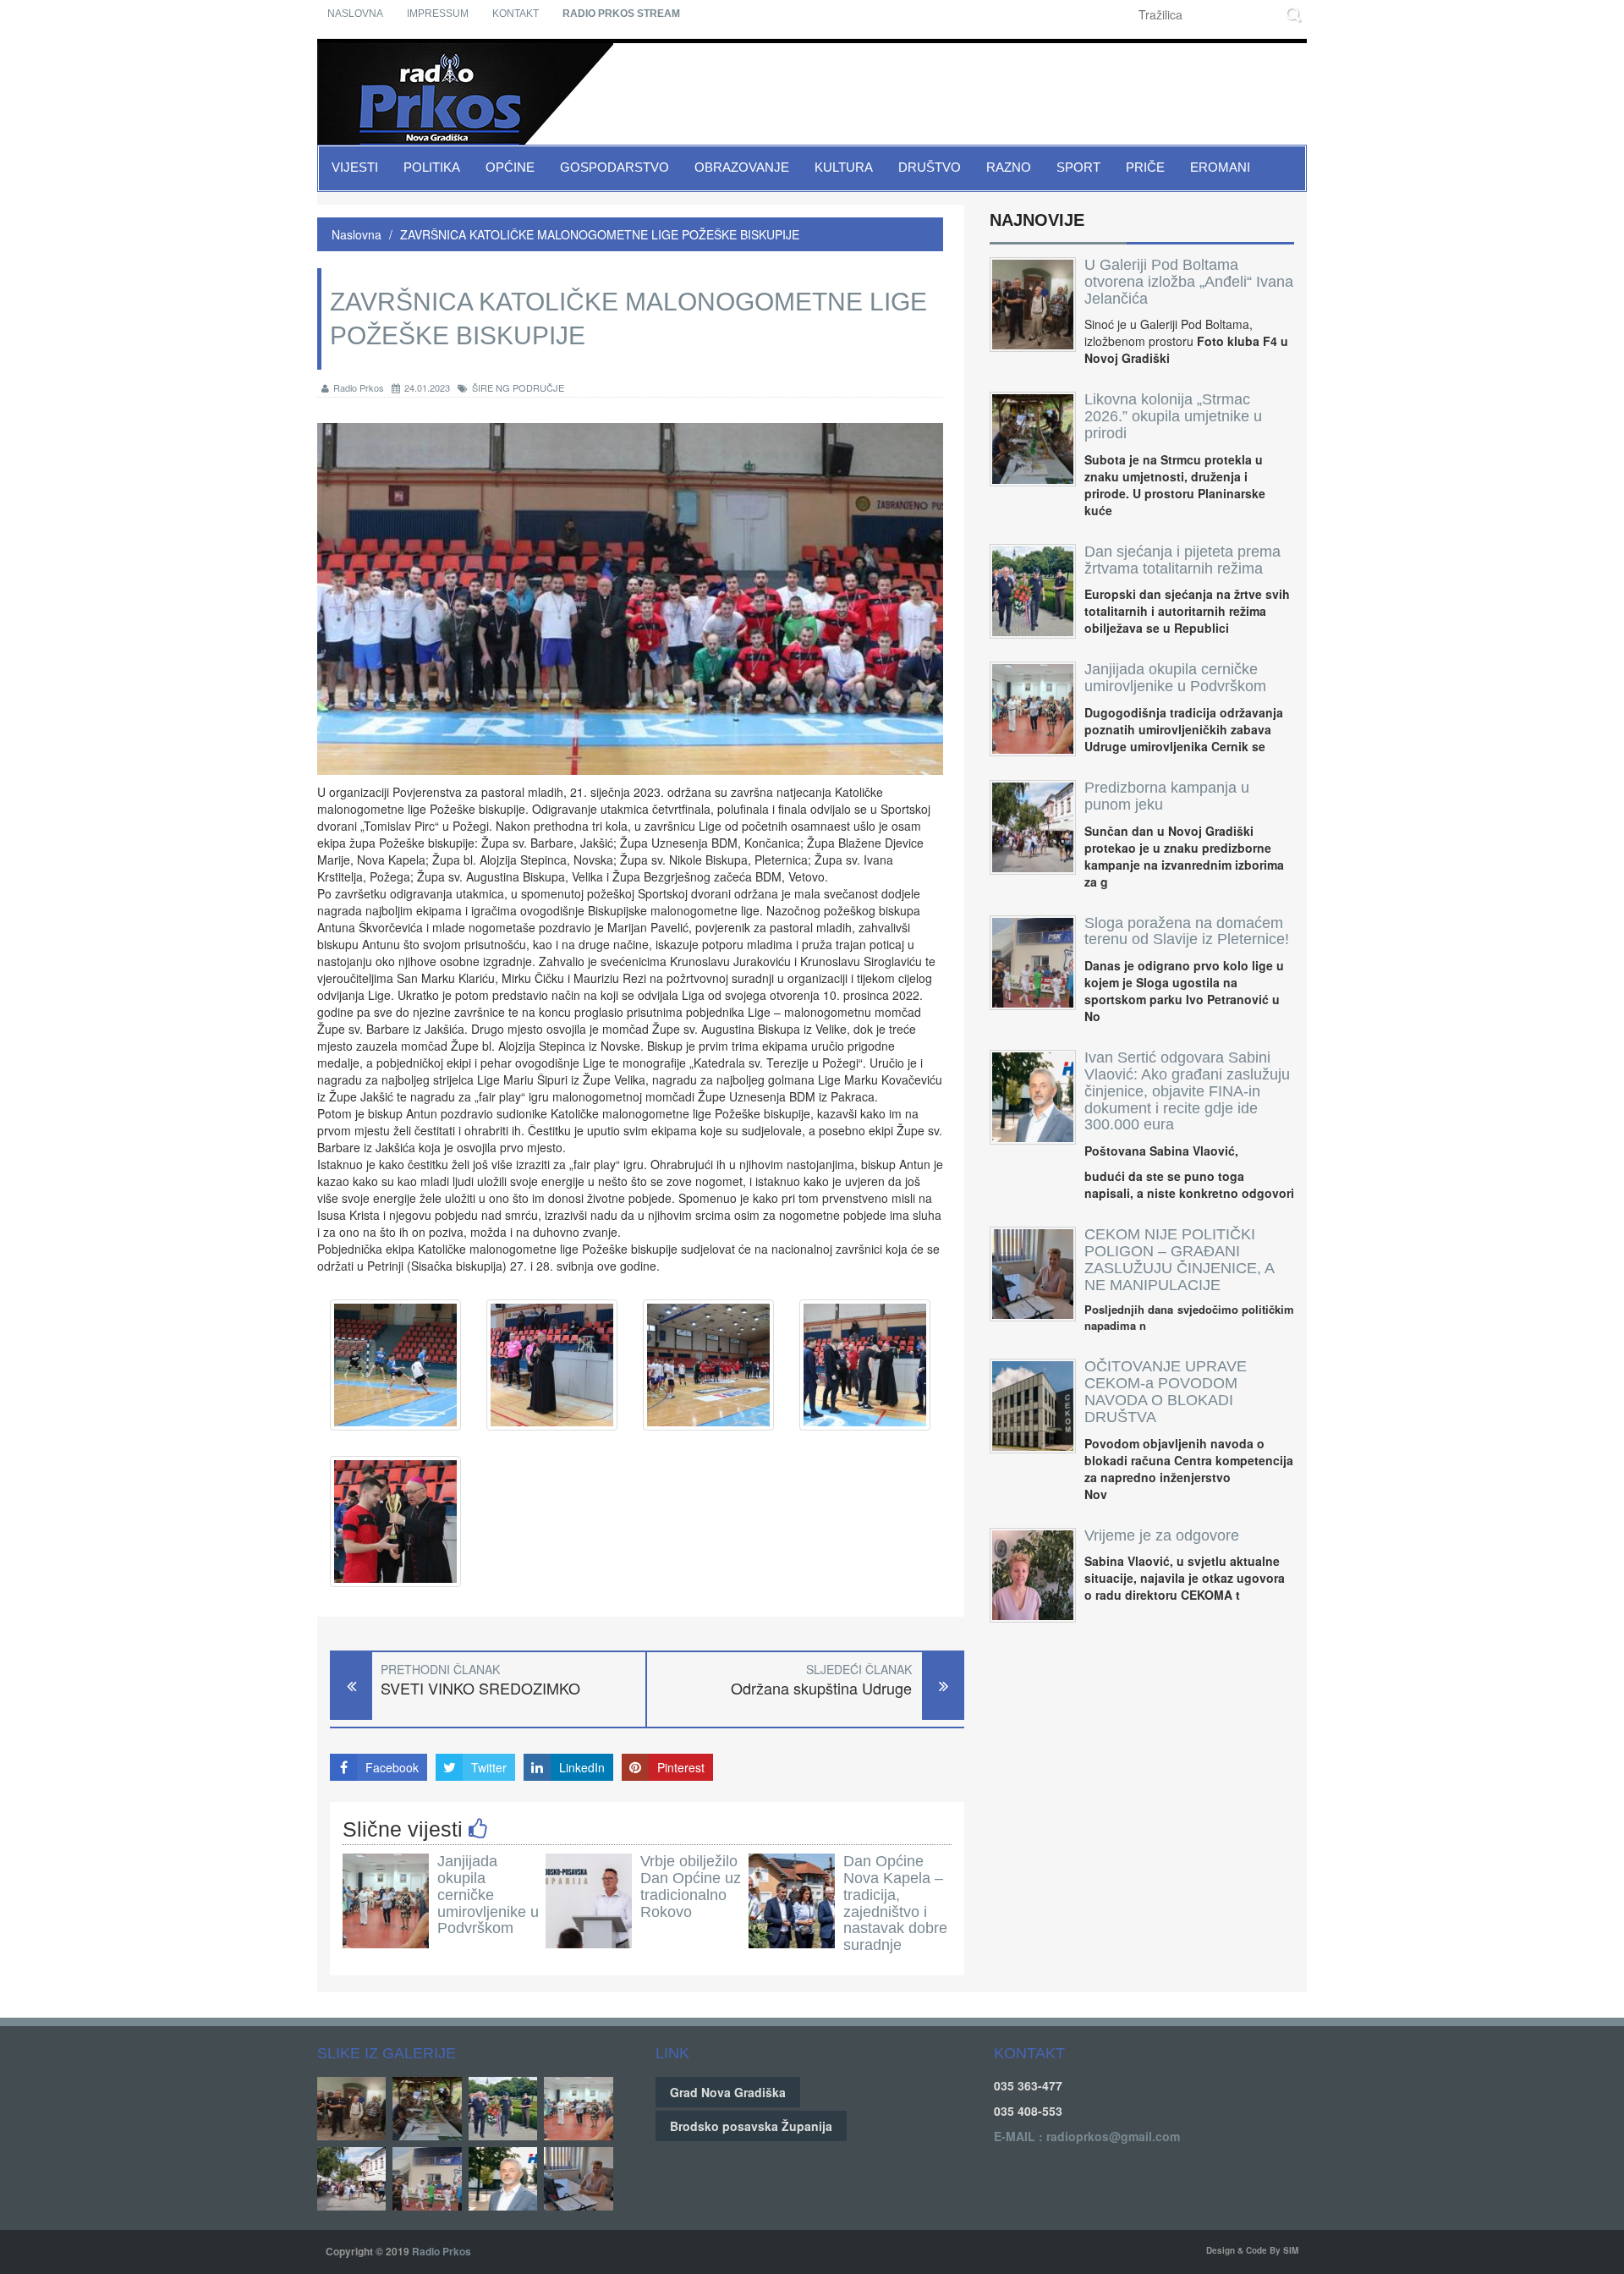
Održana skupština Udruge (821, 1688)
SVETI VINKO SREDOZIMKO (480, 1688)
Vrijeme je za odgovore (1162, 1535)
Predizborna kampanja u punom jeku (1167, 796)
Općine (510, 167)
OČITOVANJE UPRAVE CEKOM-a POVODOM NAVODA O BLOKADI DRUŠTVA (1166, 1391)
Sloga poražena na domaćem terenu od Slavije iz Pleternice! (1187, 931)
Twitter (489, 1767)
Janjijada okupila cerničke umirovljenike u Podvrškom (488, 1895)
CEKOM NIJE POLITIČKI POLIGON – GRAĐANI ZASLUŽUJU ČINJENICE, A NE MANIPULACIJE (1179, 1259)
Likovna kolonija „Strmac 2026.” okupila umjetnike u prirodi (1173, 416)
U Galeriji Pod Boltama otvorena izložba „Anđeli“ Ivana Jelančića (1189, 282)
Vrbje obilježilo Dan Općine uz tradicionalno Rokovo (691, 1886)
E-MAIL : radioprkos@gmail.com (1087, 2136)
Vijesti (355, 167)
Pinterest (681, 1767)
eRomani (1220, 167)
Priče (1145, 167)
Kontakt (516, 14)
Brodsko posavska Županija (751, 2126)
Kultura (844, 167)
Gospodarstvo (614, 167)
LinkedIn (582, 1767)
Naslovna (355, 14)
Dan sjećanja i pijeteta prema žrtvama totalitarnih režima (1182, 560)
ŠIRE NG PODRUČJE (518, 387)
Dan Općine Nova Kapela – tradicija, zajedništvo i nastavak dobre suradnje (895, 1903)
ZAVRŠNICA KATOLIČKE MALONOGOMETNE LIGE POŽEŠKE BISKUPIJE (600, 234)
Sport (1078, 167)
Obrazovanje (742, 167)
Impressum (438, 14)
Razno (1009, 167)
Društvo (930, 167)
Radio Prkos (359, 387)
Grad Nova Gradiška (728, 2092)
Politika (432, 167)
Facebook (392, 1767)
